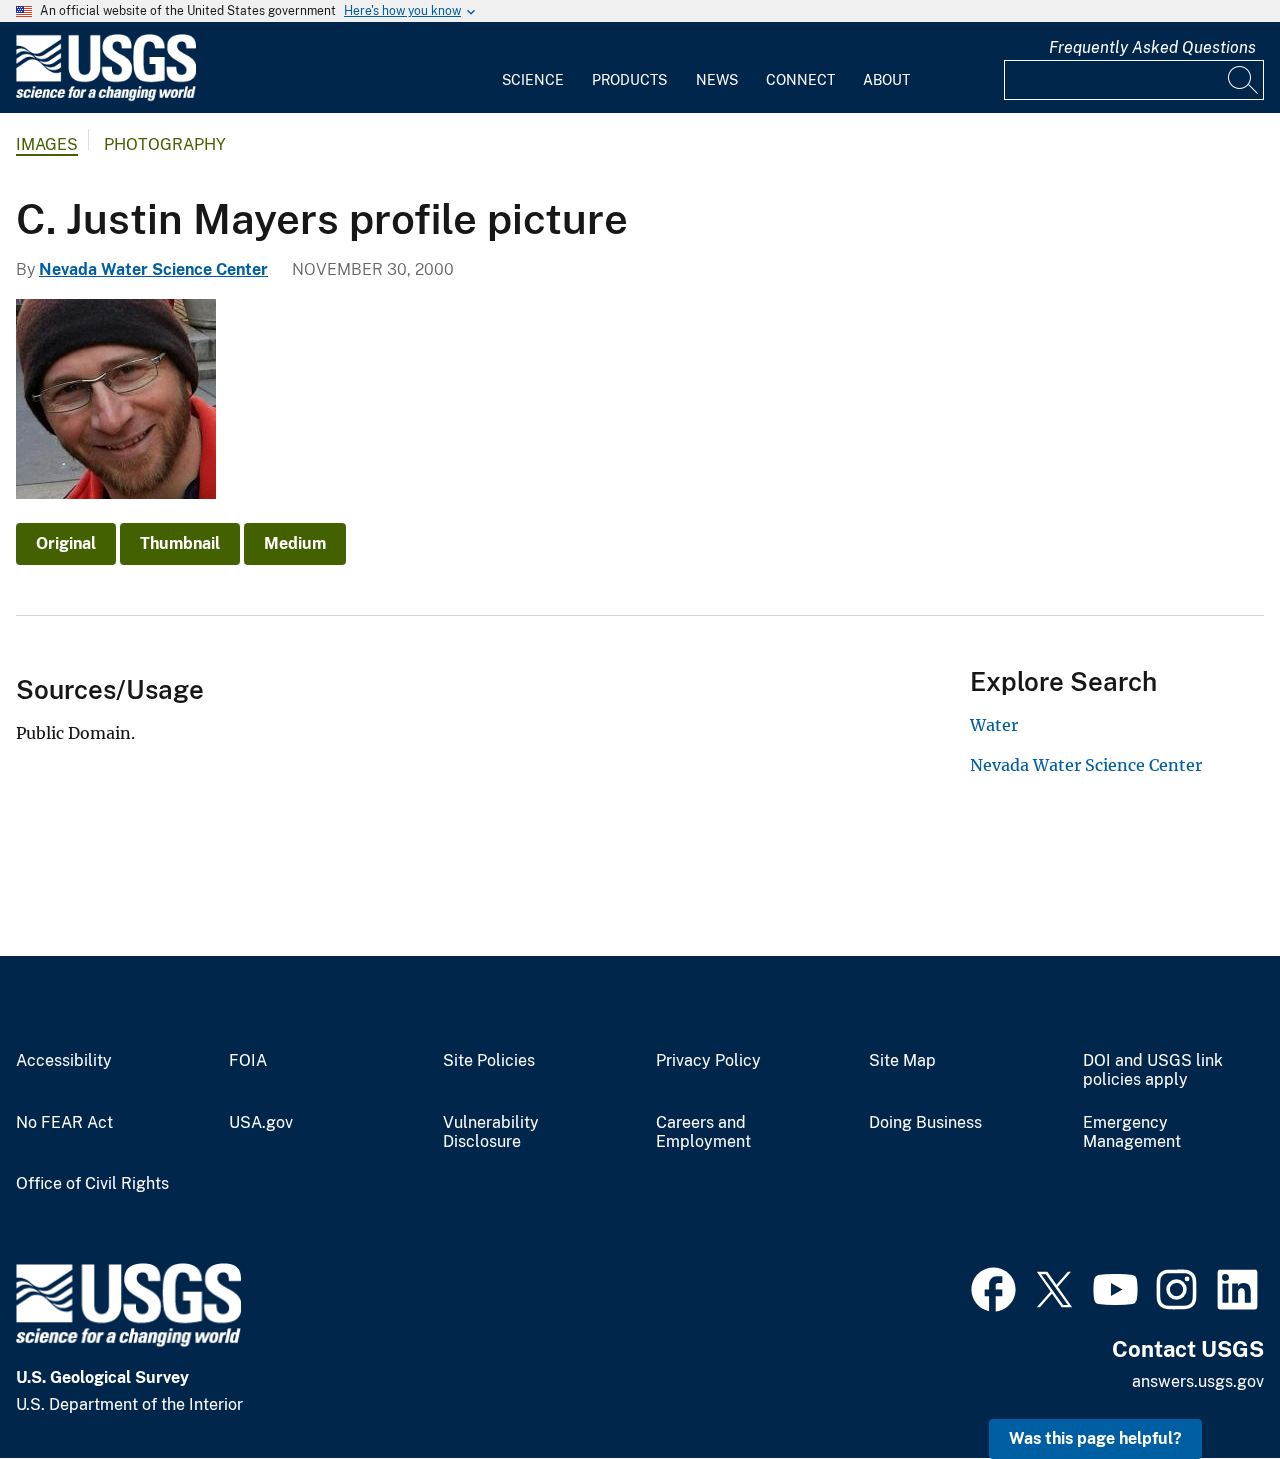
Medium (295, 543)
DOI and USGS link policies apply (1153, 1070)
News (717, 80)
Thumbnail (180, 543)
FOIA (248, 1061)
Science (533, 80)
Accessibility (64, 1061)
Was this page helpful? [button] (1095, 1438)
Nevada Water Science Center (153, 269)
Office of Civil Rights (92, 1184)
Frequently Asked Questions (1152, 47)
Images (47, 144)
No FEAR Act (64, 1123)
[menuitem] (533, 68)
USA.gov (261, 1123)
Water (994, 725)
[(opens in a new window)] (993, 1287)
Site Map (902, 1061)
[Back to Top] (1207, 1386)
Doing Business (925, 1123)
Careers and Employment (703, 1132)
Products (629, 80)
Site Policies (489, 1061)
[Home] (106, 96)
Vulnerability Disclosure (491, 1132)
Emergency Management (1132, 1132)
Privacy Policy (708, 1061)
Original (66, 543)
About (886, 80)
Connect (800, 80)
